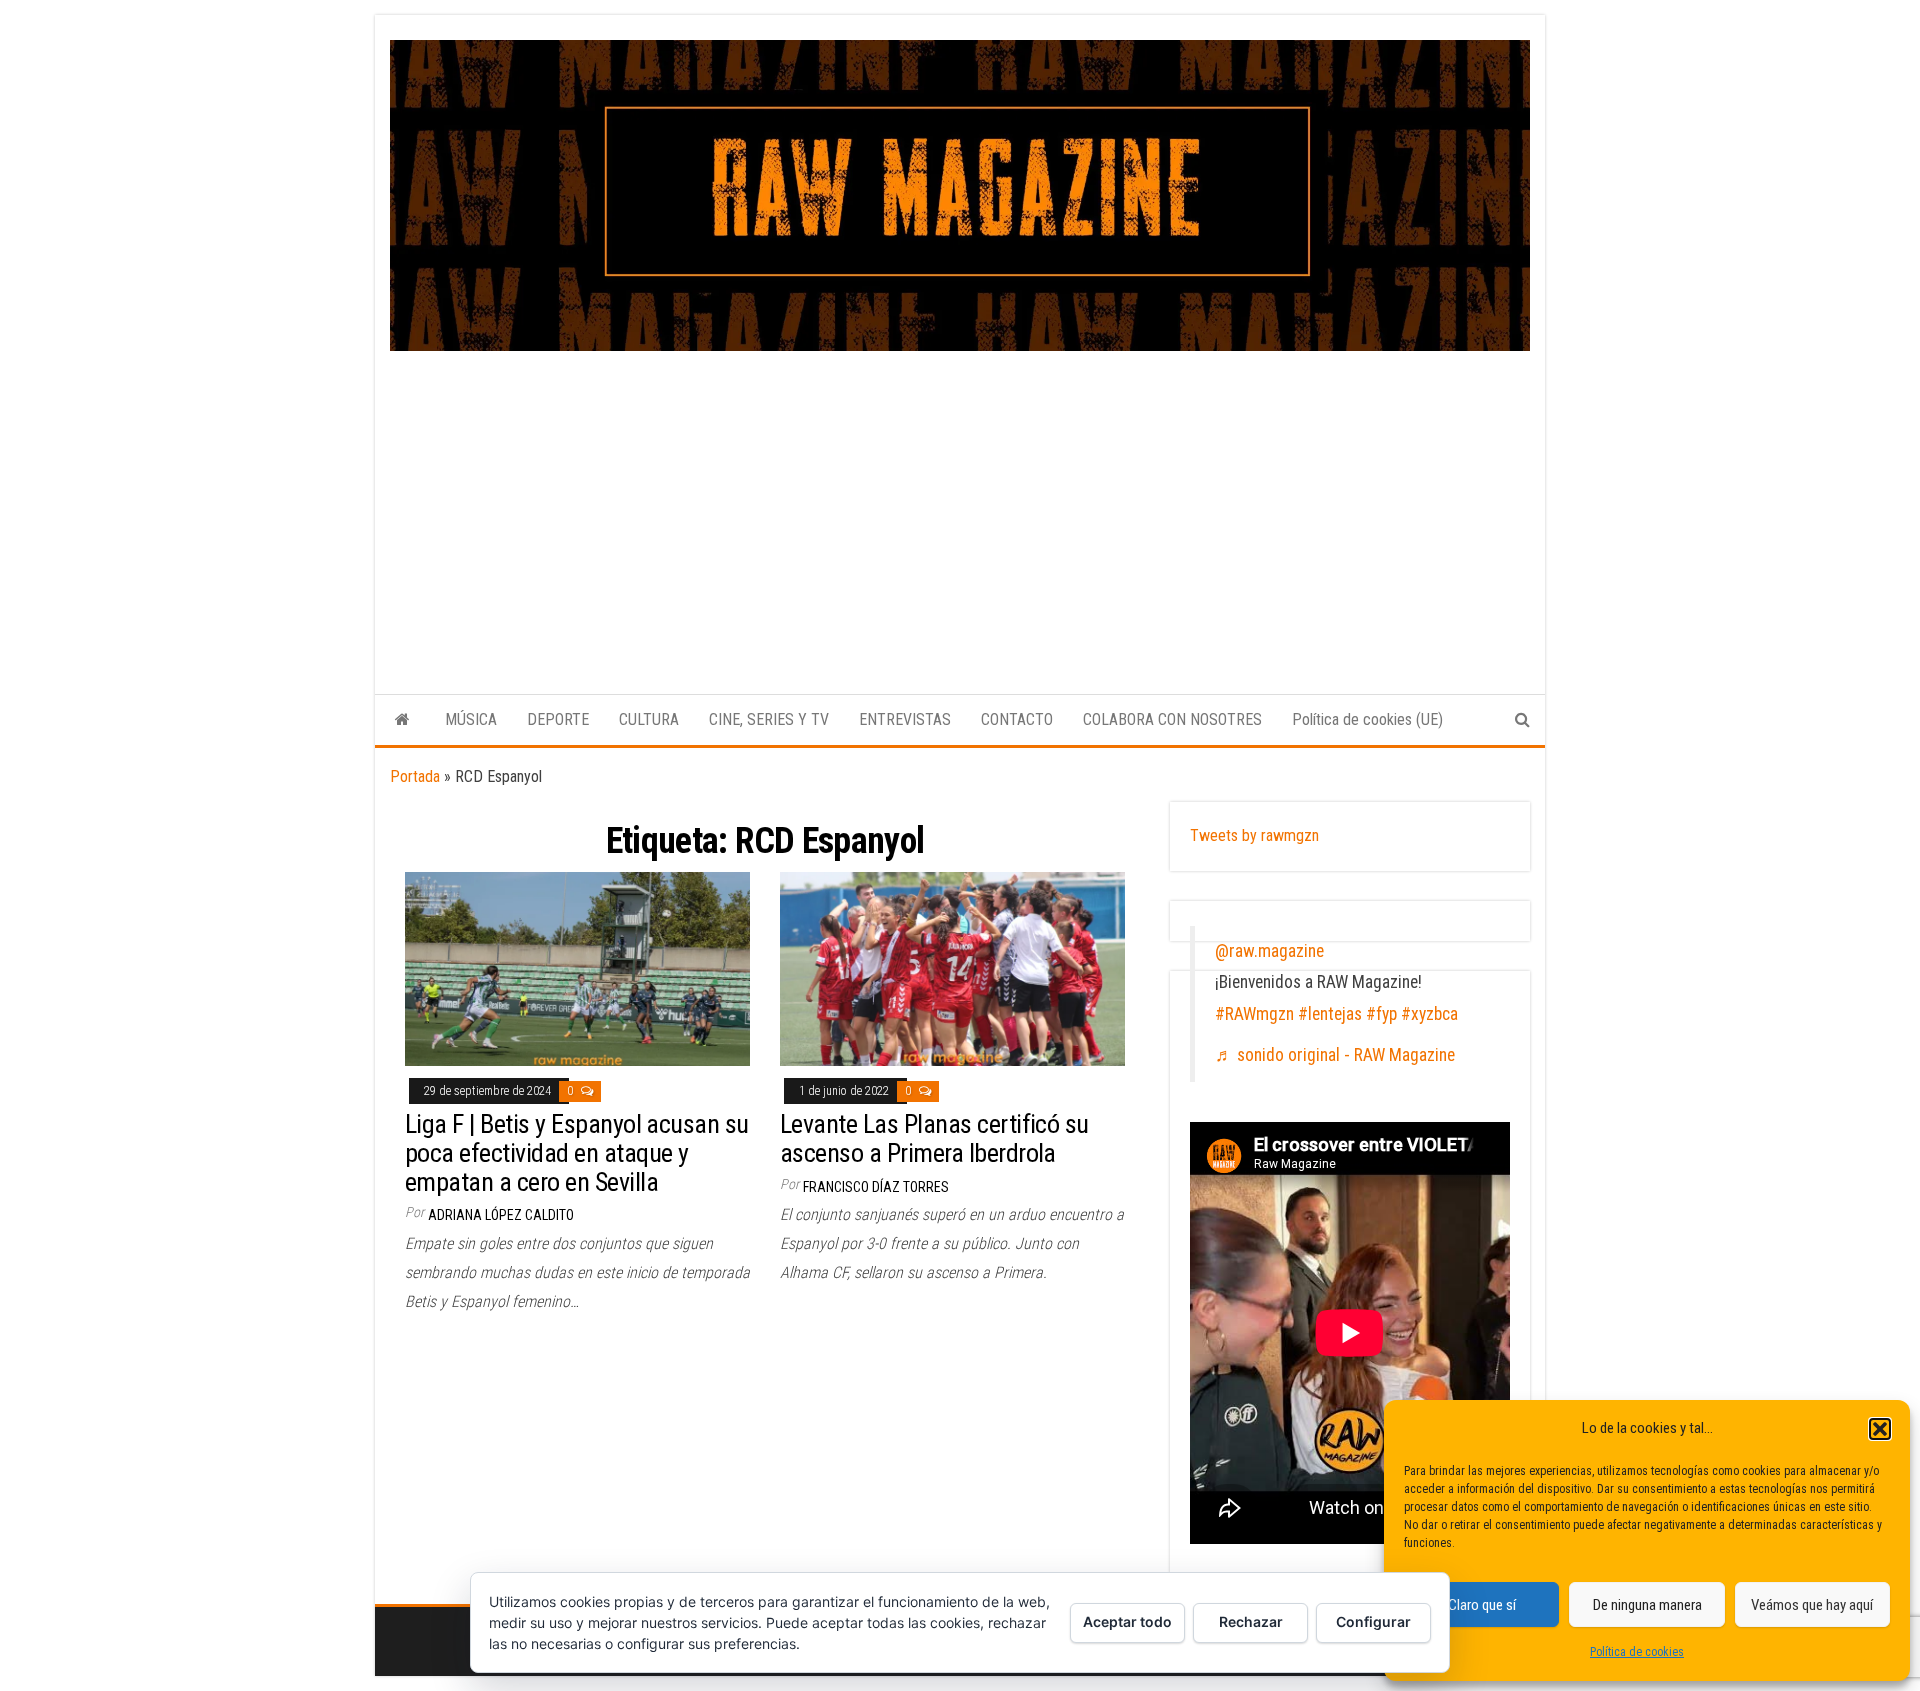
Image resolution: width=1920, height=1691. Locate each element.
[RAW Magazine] (402, 720)
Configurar (1373, 1621)
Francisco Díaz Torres (876, 1187)
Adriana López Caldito (501, 1215)
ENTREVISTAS (905, 719)
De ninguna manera (1647, 1605)
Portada (415, 776)
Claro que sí (1482, 1605)
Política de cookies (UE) (1367, 719)
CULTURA (649, 719)
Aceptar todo (1127, 1621)
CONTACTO (1017, 719)
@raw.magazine (1269, 951)
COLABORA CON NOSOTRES (1172, 719)
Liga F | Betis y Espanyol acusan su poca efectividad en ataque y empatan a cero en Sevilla (577, 1152)
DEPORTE (558, 719)
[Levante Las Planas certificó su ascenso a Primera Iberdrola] (952, 967)
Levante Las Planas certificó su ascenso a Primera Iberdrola (934, 1138)
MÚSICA (471, 719)
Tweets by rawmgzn (1254, 835)
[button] (1880, 1429)
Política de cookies (1637, 1652)
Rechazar (1251, 1621)
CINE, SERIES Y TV (769, 719)
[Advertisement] (960, 501)
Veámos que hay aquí (1812, 1605)
